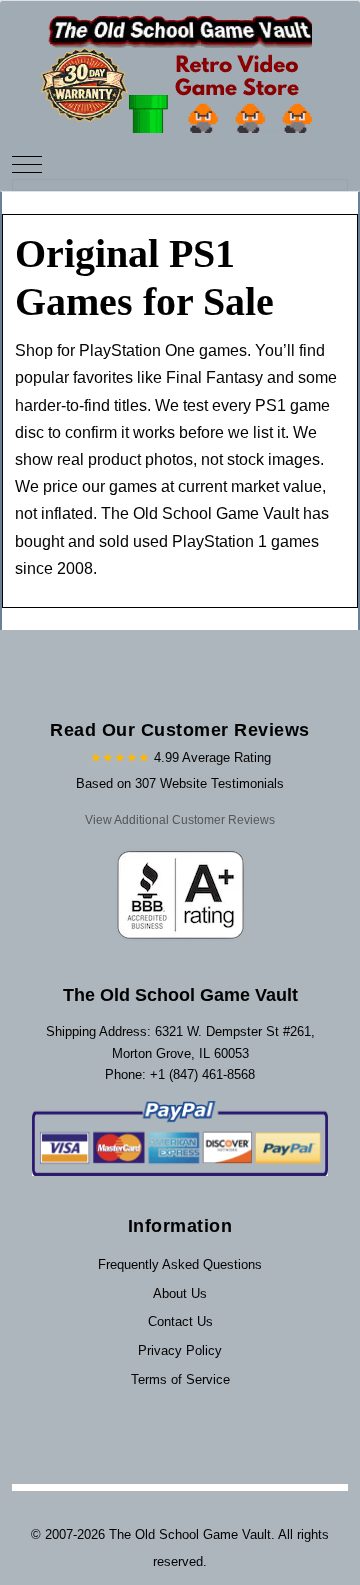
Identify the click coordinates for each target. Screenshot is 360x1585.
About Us (180, 1293)
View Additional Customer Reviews (180, 820)
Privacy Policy (180, 1350)
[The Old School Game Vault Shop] (180, 65)
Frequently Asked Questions (180, 1264)
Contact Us (180, 1321)
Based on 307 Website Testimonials (180, 783)
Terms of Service (180, 1379)
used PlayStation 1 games (226, 541)
